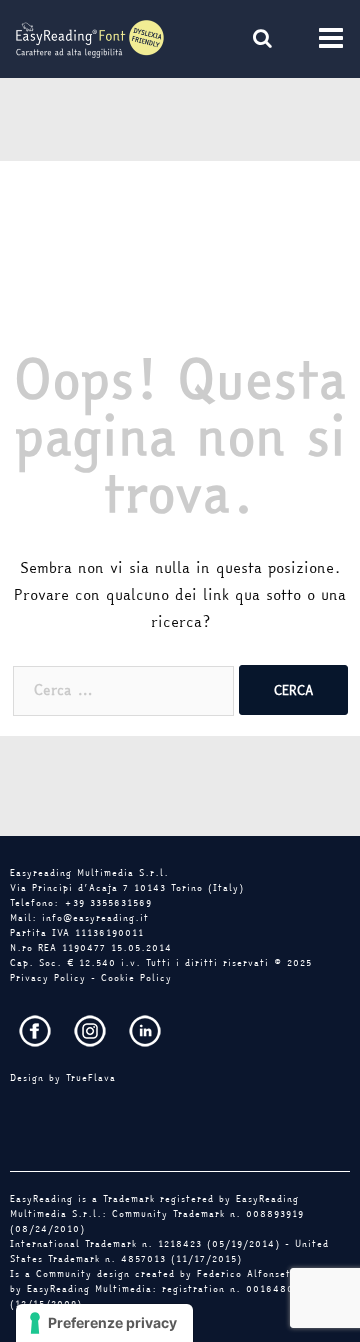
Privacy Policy (48, 978)
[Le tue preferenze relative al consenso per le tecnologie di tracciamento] (104, 1323)
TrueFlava (91, 1078)
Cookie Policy (136, 978)
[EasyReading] (90, 37)
